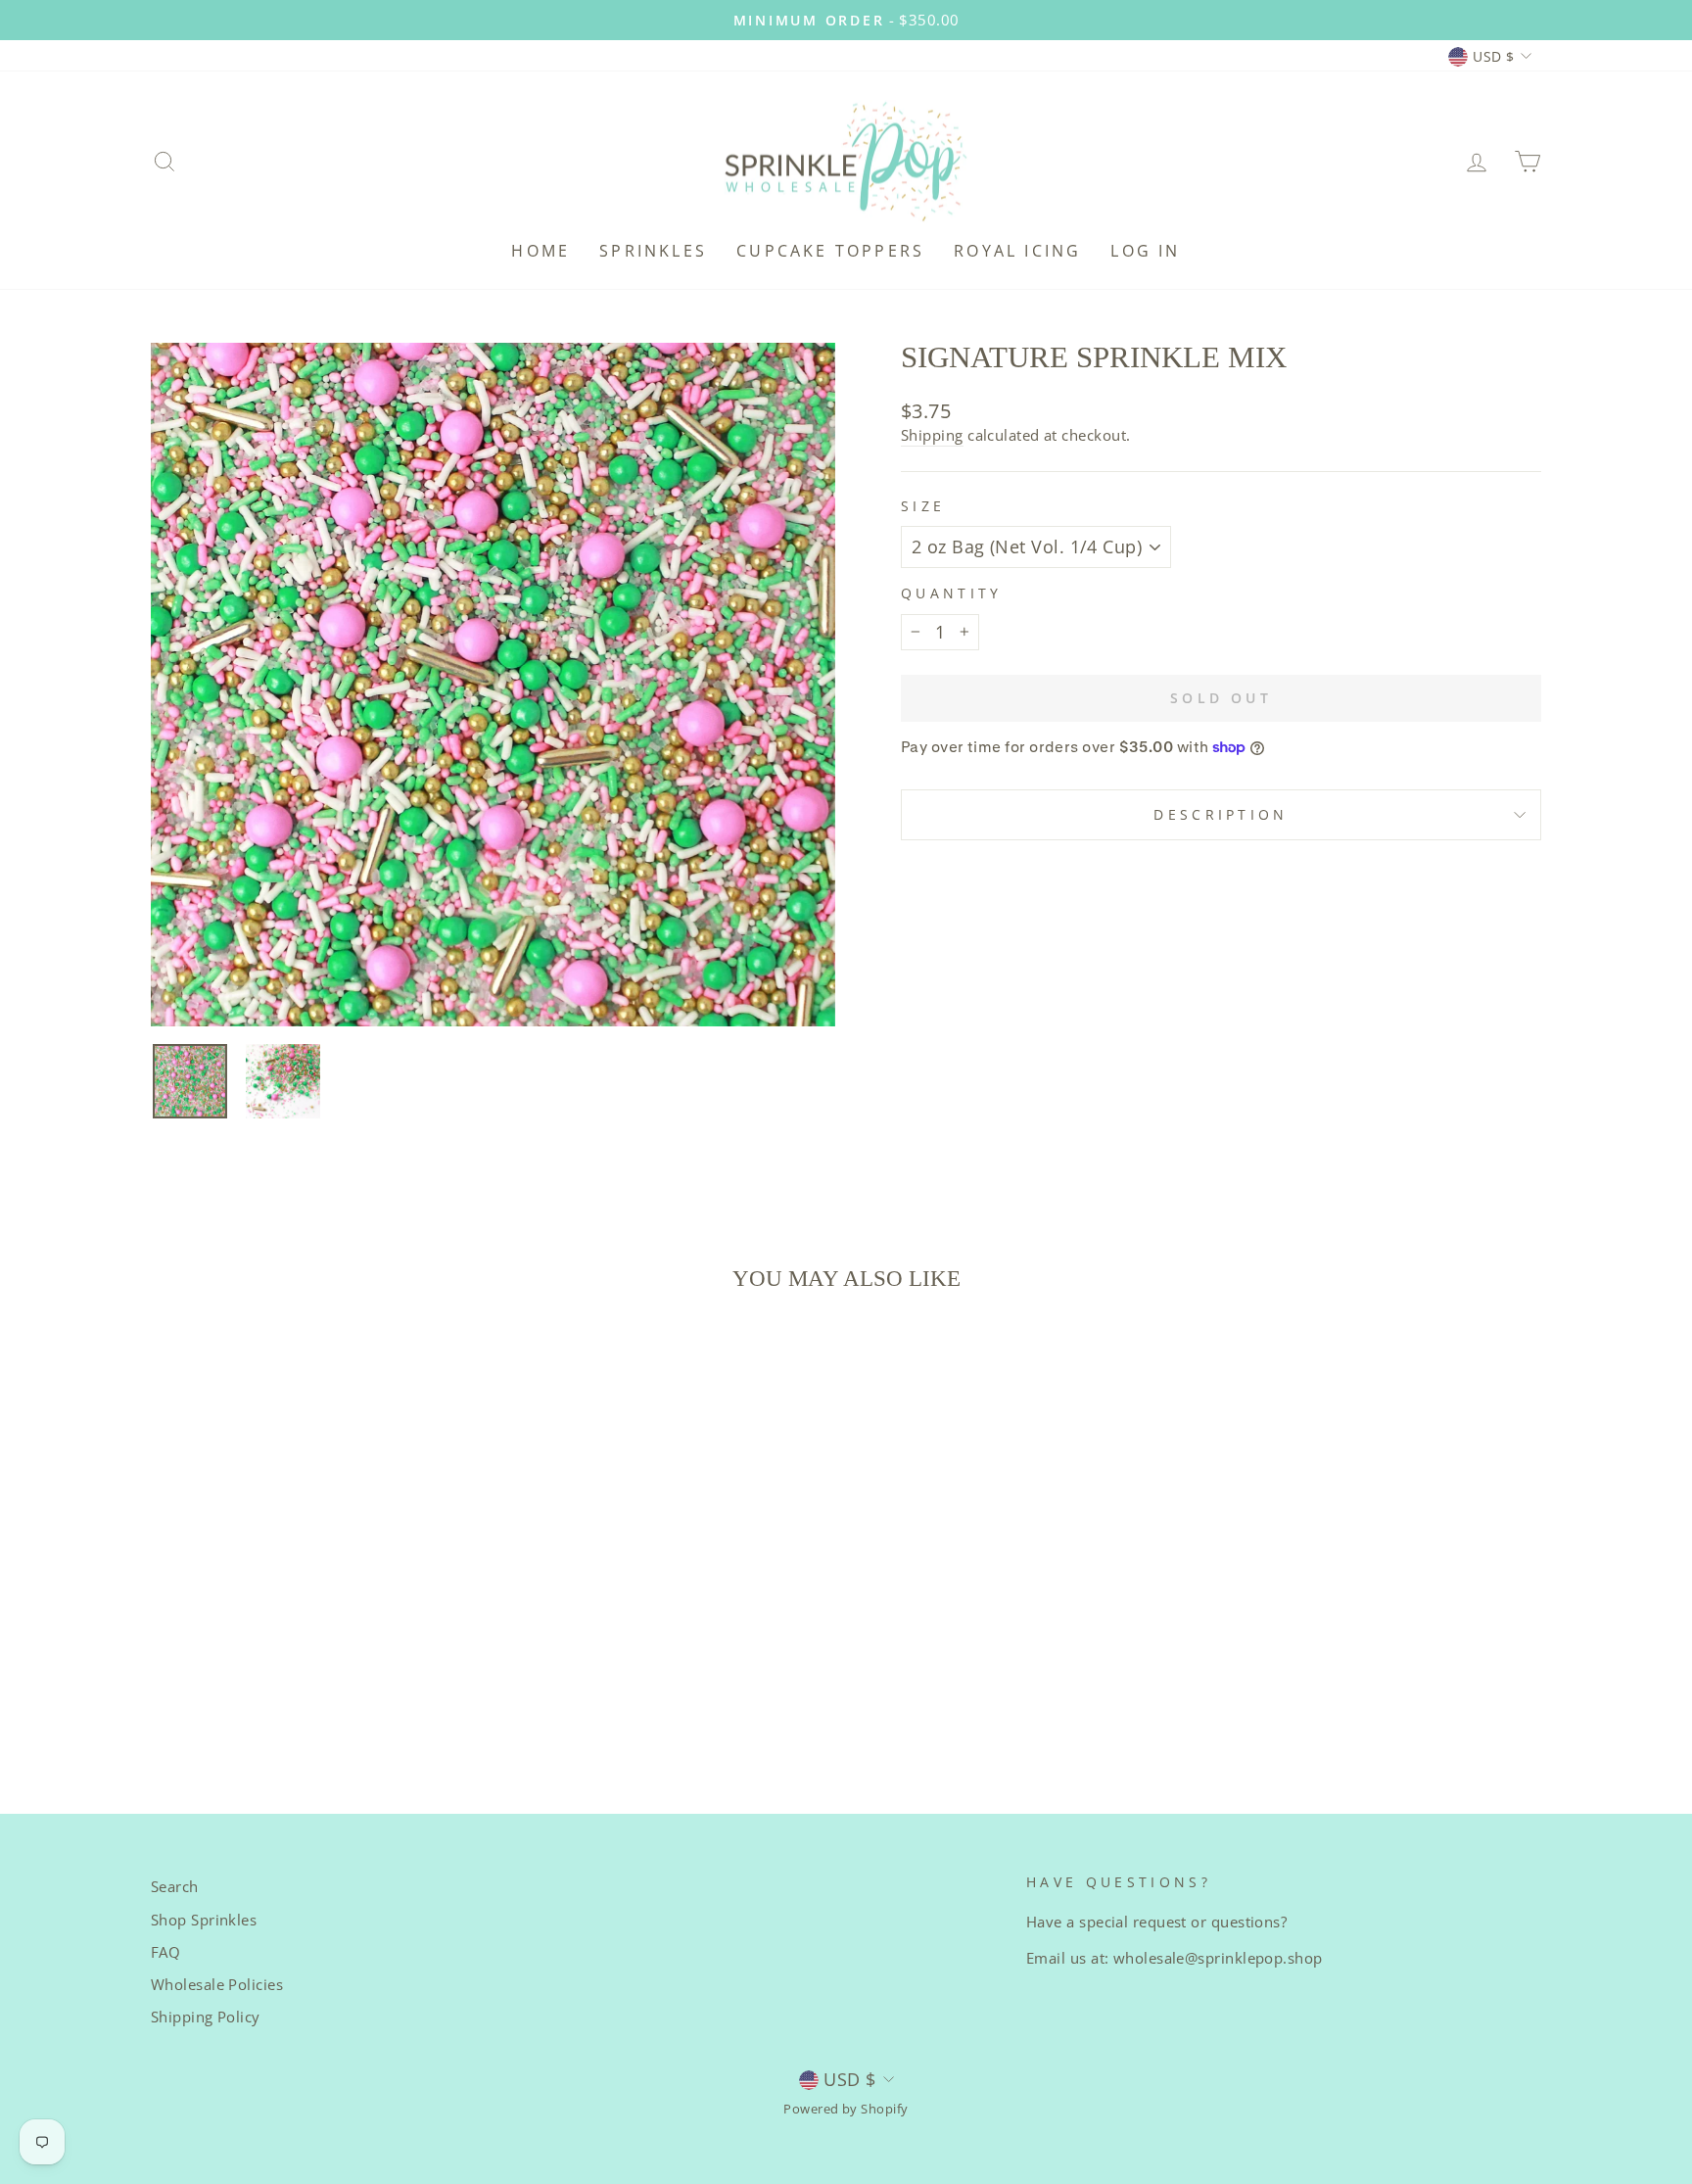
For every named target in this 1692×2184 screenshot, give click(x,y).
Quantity (952, 593)
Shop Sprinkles (204, 1920)
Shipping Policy (206, 2017)
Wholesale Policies (217, 1984)
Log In (1145, 251)
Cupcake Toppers (830, 251)
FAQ (165, 1952)
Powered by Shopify (846, 2109)
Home (540, 251)
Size (923, 506)
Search (175, 1886)
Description (1221, 814)
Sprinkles (653, 251)
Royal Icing (1017, 251)
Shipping (932, 435)
